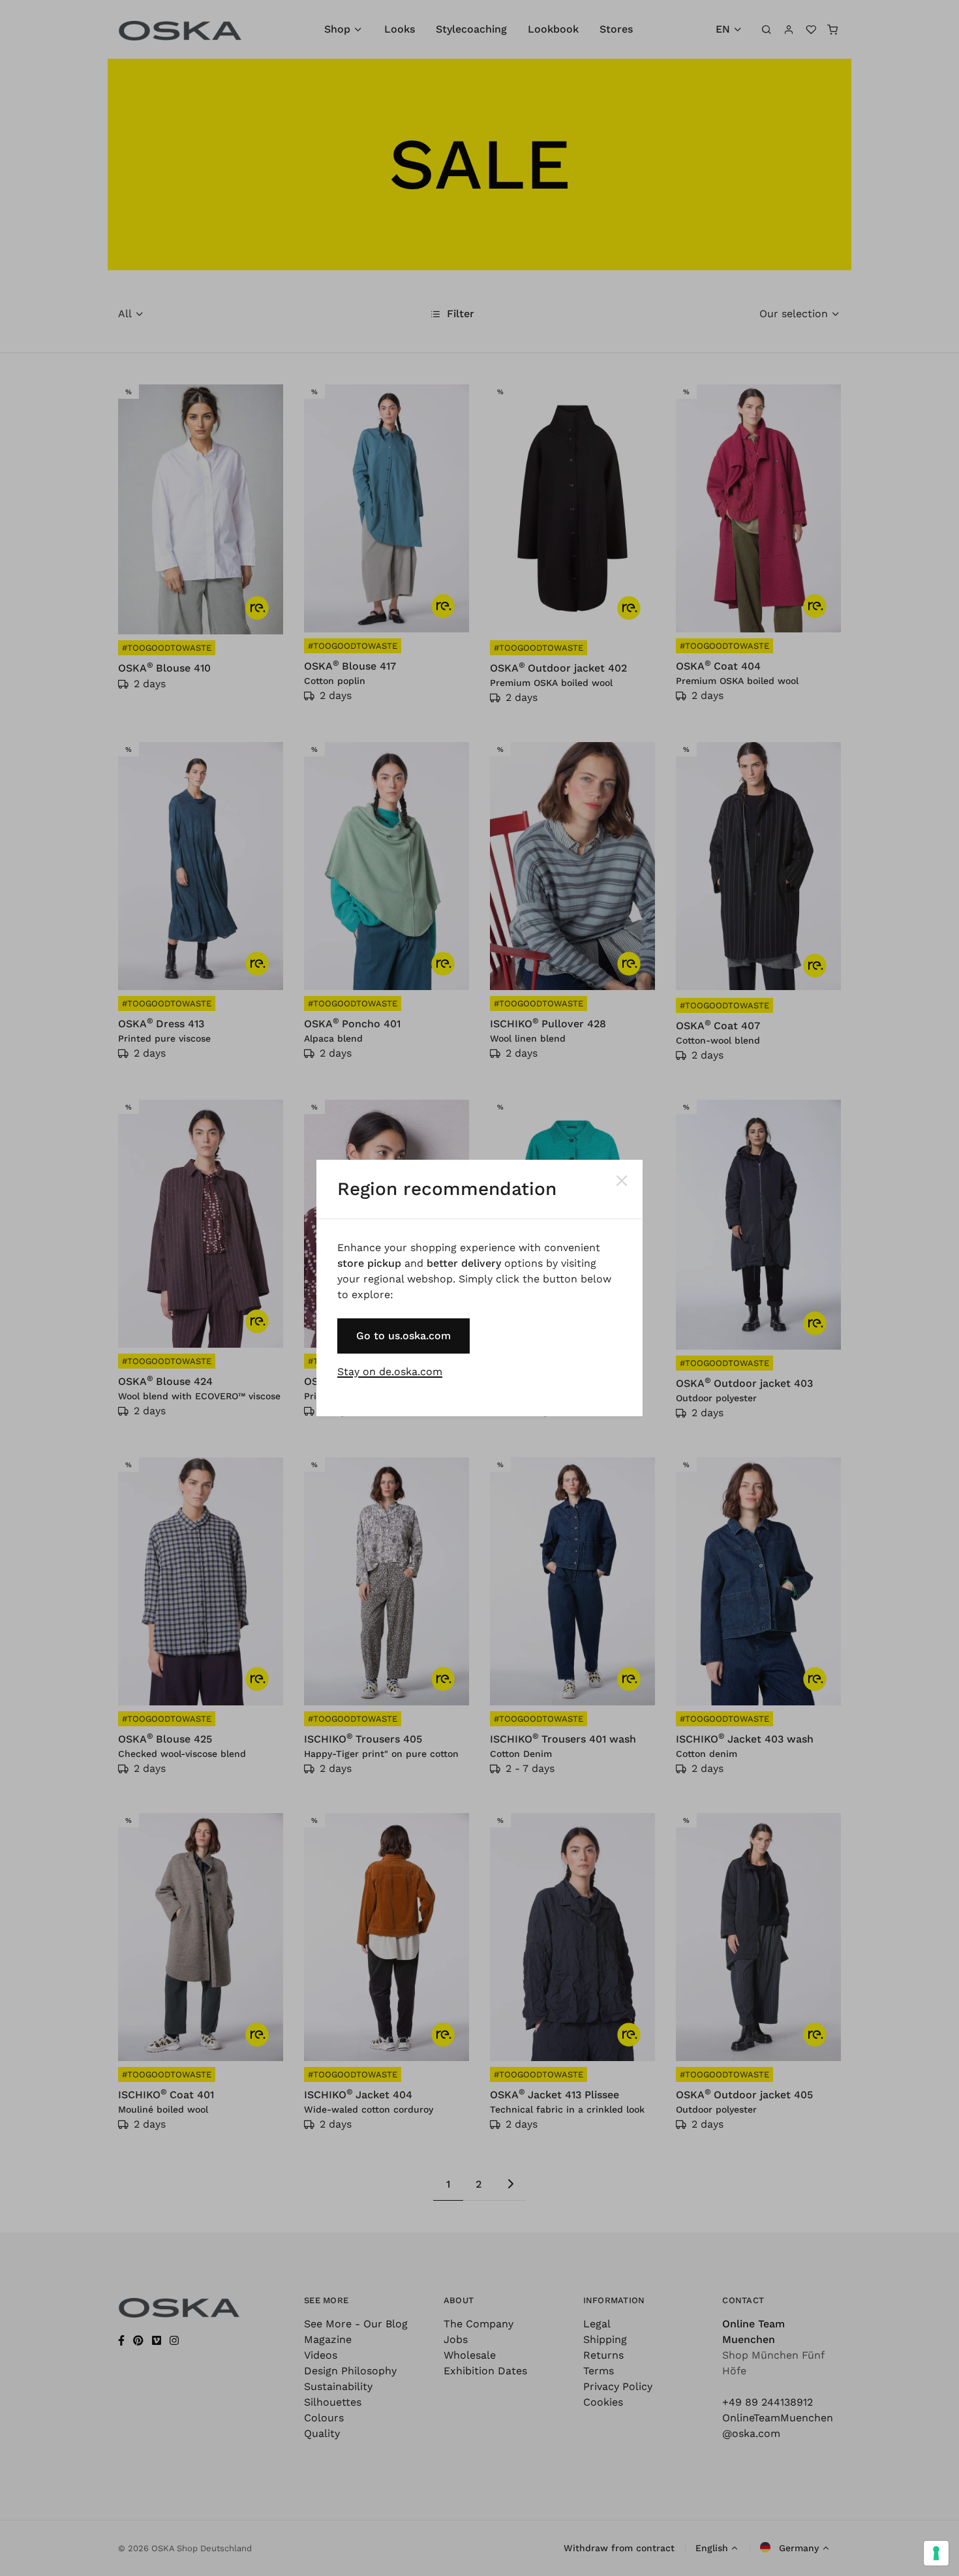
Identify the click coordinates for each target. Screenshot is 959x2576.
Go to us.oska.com (403, 1336)
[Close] (622, 1181)
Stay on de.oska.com (390, 1372)
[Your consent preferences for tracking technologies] (936, 2553)
